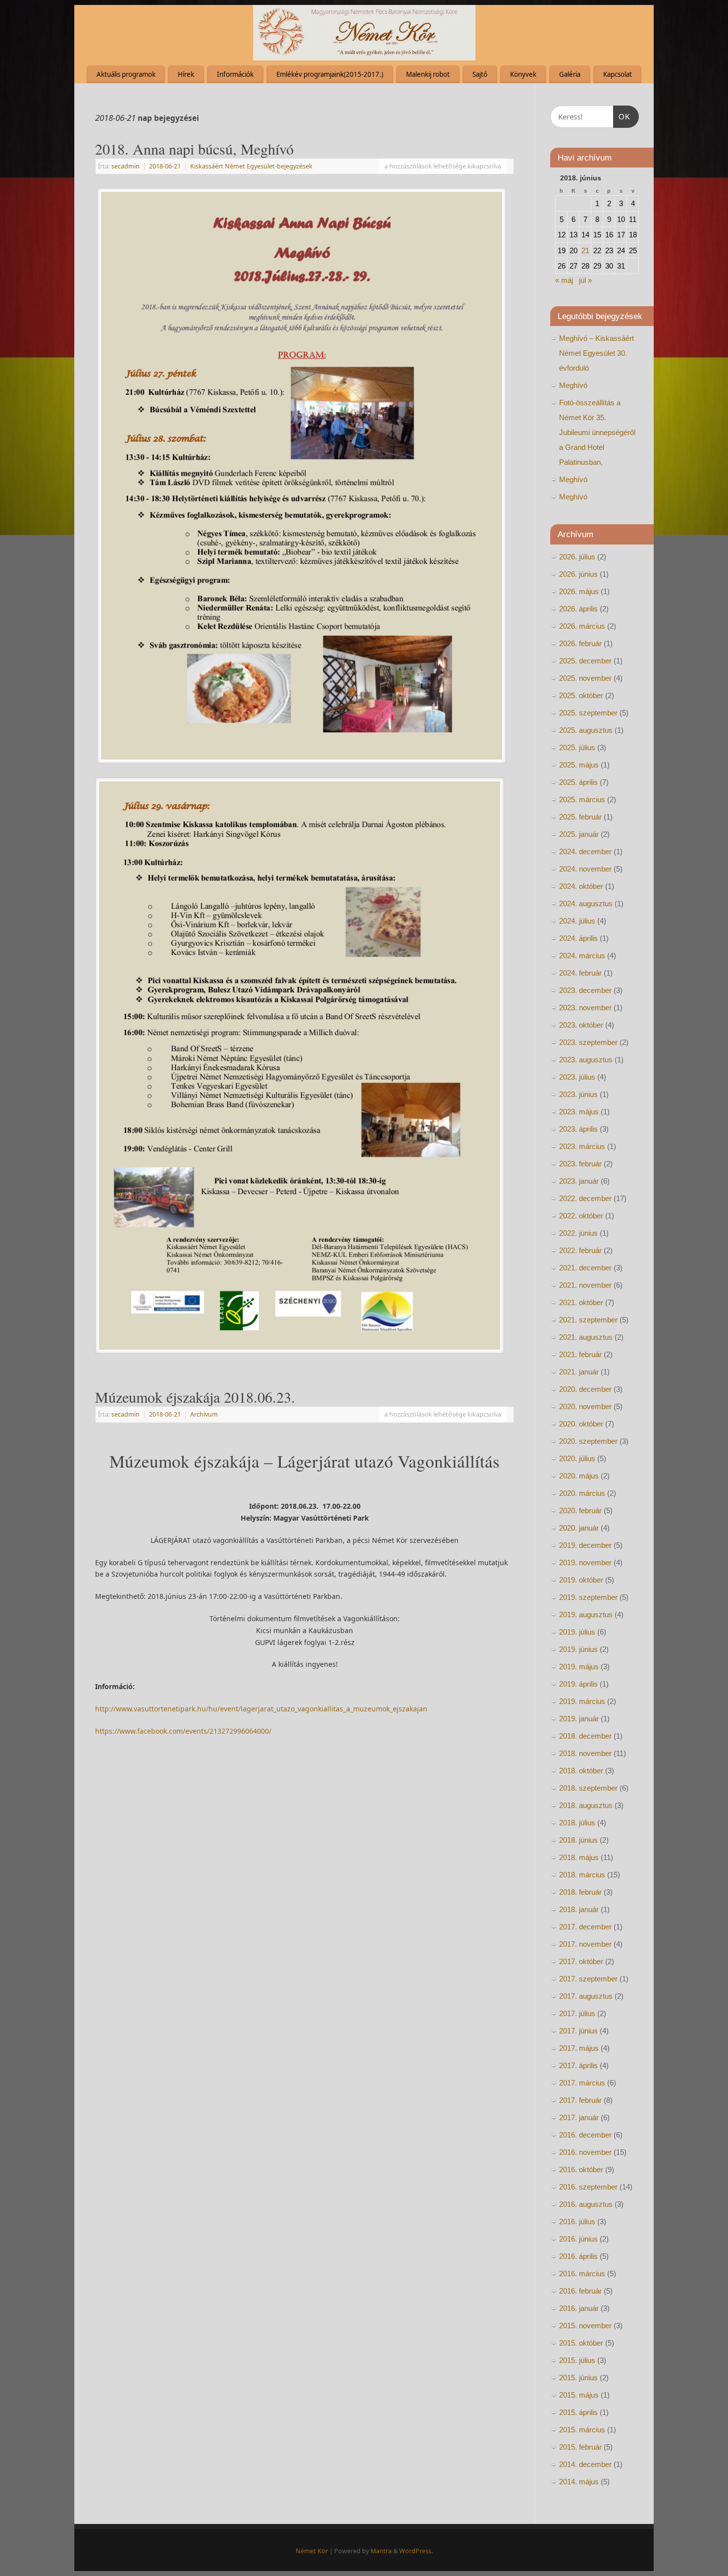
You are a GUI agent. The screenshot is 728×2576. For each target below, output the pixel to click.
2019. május (579, 1667)
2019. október (581, 1580)
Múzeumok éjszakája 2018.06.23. (195, 1397)
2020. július (577, 1458)
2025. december (585, 661)
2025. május (579, 765)
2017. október (581, 1961)
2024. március (582, 956)
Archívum (204, 1414)
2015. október (581, 2343)
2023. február (580, 1164)
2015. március (582, 2430)
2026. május (579, 591)
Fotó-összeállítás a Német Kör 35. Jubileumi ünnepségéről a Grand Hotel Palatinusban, (597, 432)
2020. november (585, 1406)
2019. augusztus (586, 1615)
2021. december (585, 1268)
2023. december (585, 990)
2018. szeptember (588, 1788)
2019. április (578, 1684)
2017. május (579, 2048)
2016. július (577, 2221)
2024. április (578, 938)
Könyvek (523, 74)
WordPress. (416, 2551)
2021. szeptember (588, 1320)
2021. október (581, 1302)
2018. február (580, 1892)
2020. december (585, 1389)
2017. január (579, 2117)
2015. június (578, 2378)
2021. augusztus (586, 1337)
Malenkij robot (428, 74)
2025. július (577, 747)
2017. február (580, 2100)
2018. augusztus (586, 1805)
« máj (564, 280)
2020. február (580, 1510)
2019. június (578, 1649)
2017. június (578, 2031)
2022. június (578, 1233)
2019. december (585, 1545)
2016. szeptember (588, 2187)
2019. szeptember (588, 1597)
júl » (585, 280)
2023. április (578, 1129)
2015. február (580, 2447)
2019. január (579, 1719)
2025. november (585, 678)
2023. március (582, 1146)
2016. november (585, 2152)
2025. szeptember (588, 713)
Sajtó (480, 74)
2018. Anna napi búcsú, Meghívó (194, 149)
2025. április (578, 782)
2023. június (578, 1094)
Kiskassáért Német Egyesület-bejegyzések (251, 166)
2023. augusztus (586, 1060)
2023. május (579, 1112)
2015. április (578, 2412)
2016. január (579, 2308)
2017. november (585, 1944)
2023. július (577, 1077)
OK (622, 116)
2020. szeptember (588, 1441)
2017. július (577, 2013)
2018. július (577, 1823)
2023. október (581, 1025)
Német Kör (312, 2551)
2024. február (580, 973)
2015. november (585, 2326)
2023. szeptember (588, 1042)
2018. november (585, 1753)
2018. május (579, 1857)
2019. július (577, 1632)
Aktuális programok (126, 74)
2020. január (579, 1528)
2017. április (578, 2065)
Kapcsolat (618, 74)
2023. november (585, 1008)
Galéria (570, 74)
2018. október (581, 1771)
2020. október (581, 1424)
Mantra (381, 2551)
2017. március (582, 2083)
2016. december (585, 2135)
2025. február (580, 817)
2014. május (579, 2482)
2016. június (578, 2239)
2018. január (579, 1909)
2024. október (581, 886)
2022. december (585, 1198)
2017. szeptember (588, 1979)
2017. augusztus (586, 1996)
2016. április (578, 2256)
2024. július (577, 921)
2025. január (579, 834)
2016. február (580, 2291)
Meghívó (573, 385)
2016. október (581, 2169)
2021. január (579, 1372)
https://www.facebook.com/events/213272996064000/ (183, 1731)
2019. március (582, 1701)
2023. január (579, 1181)
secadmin (126, 166)
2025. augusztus (586, 730)
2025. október (581, 695)
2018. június (578, 1840)
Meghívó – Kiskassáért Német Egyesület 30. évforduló (597, 353)
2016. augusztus (586, 2204)
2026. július (577, 557)
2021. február (580, 1354)
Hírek (186, 74)
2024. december (585, 851)
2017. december (585, 1927)
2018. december (585, 1736)
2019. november (585, 1562)
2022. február (580, 1250)
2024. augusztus (586, 904)
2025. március (582, 799)
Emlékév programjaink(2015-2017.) (330, 74)
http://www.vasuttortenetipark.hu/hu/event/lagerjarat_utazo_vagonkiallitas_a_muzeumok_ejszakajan (261, 1709)
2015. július (577, 2360)
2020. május (579, 1476)
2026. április (578, 609)
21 (585, 250)
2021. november (585, 1285)
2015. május (579, 2395)
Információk (235, 74)
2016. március (582, 2274)
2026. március (582, 626)
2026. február (580, 643)
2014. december (585, 2464)
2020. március (582, 1493)
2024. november (585, 869)
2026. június (578, 574)
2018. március (582, 1875)
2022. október (581, 1216)
